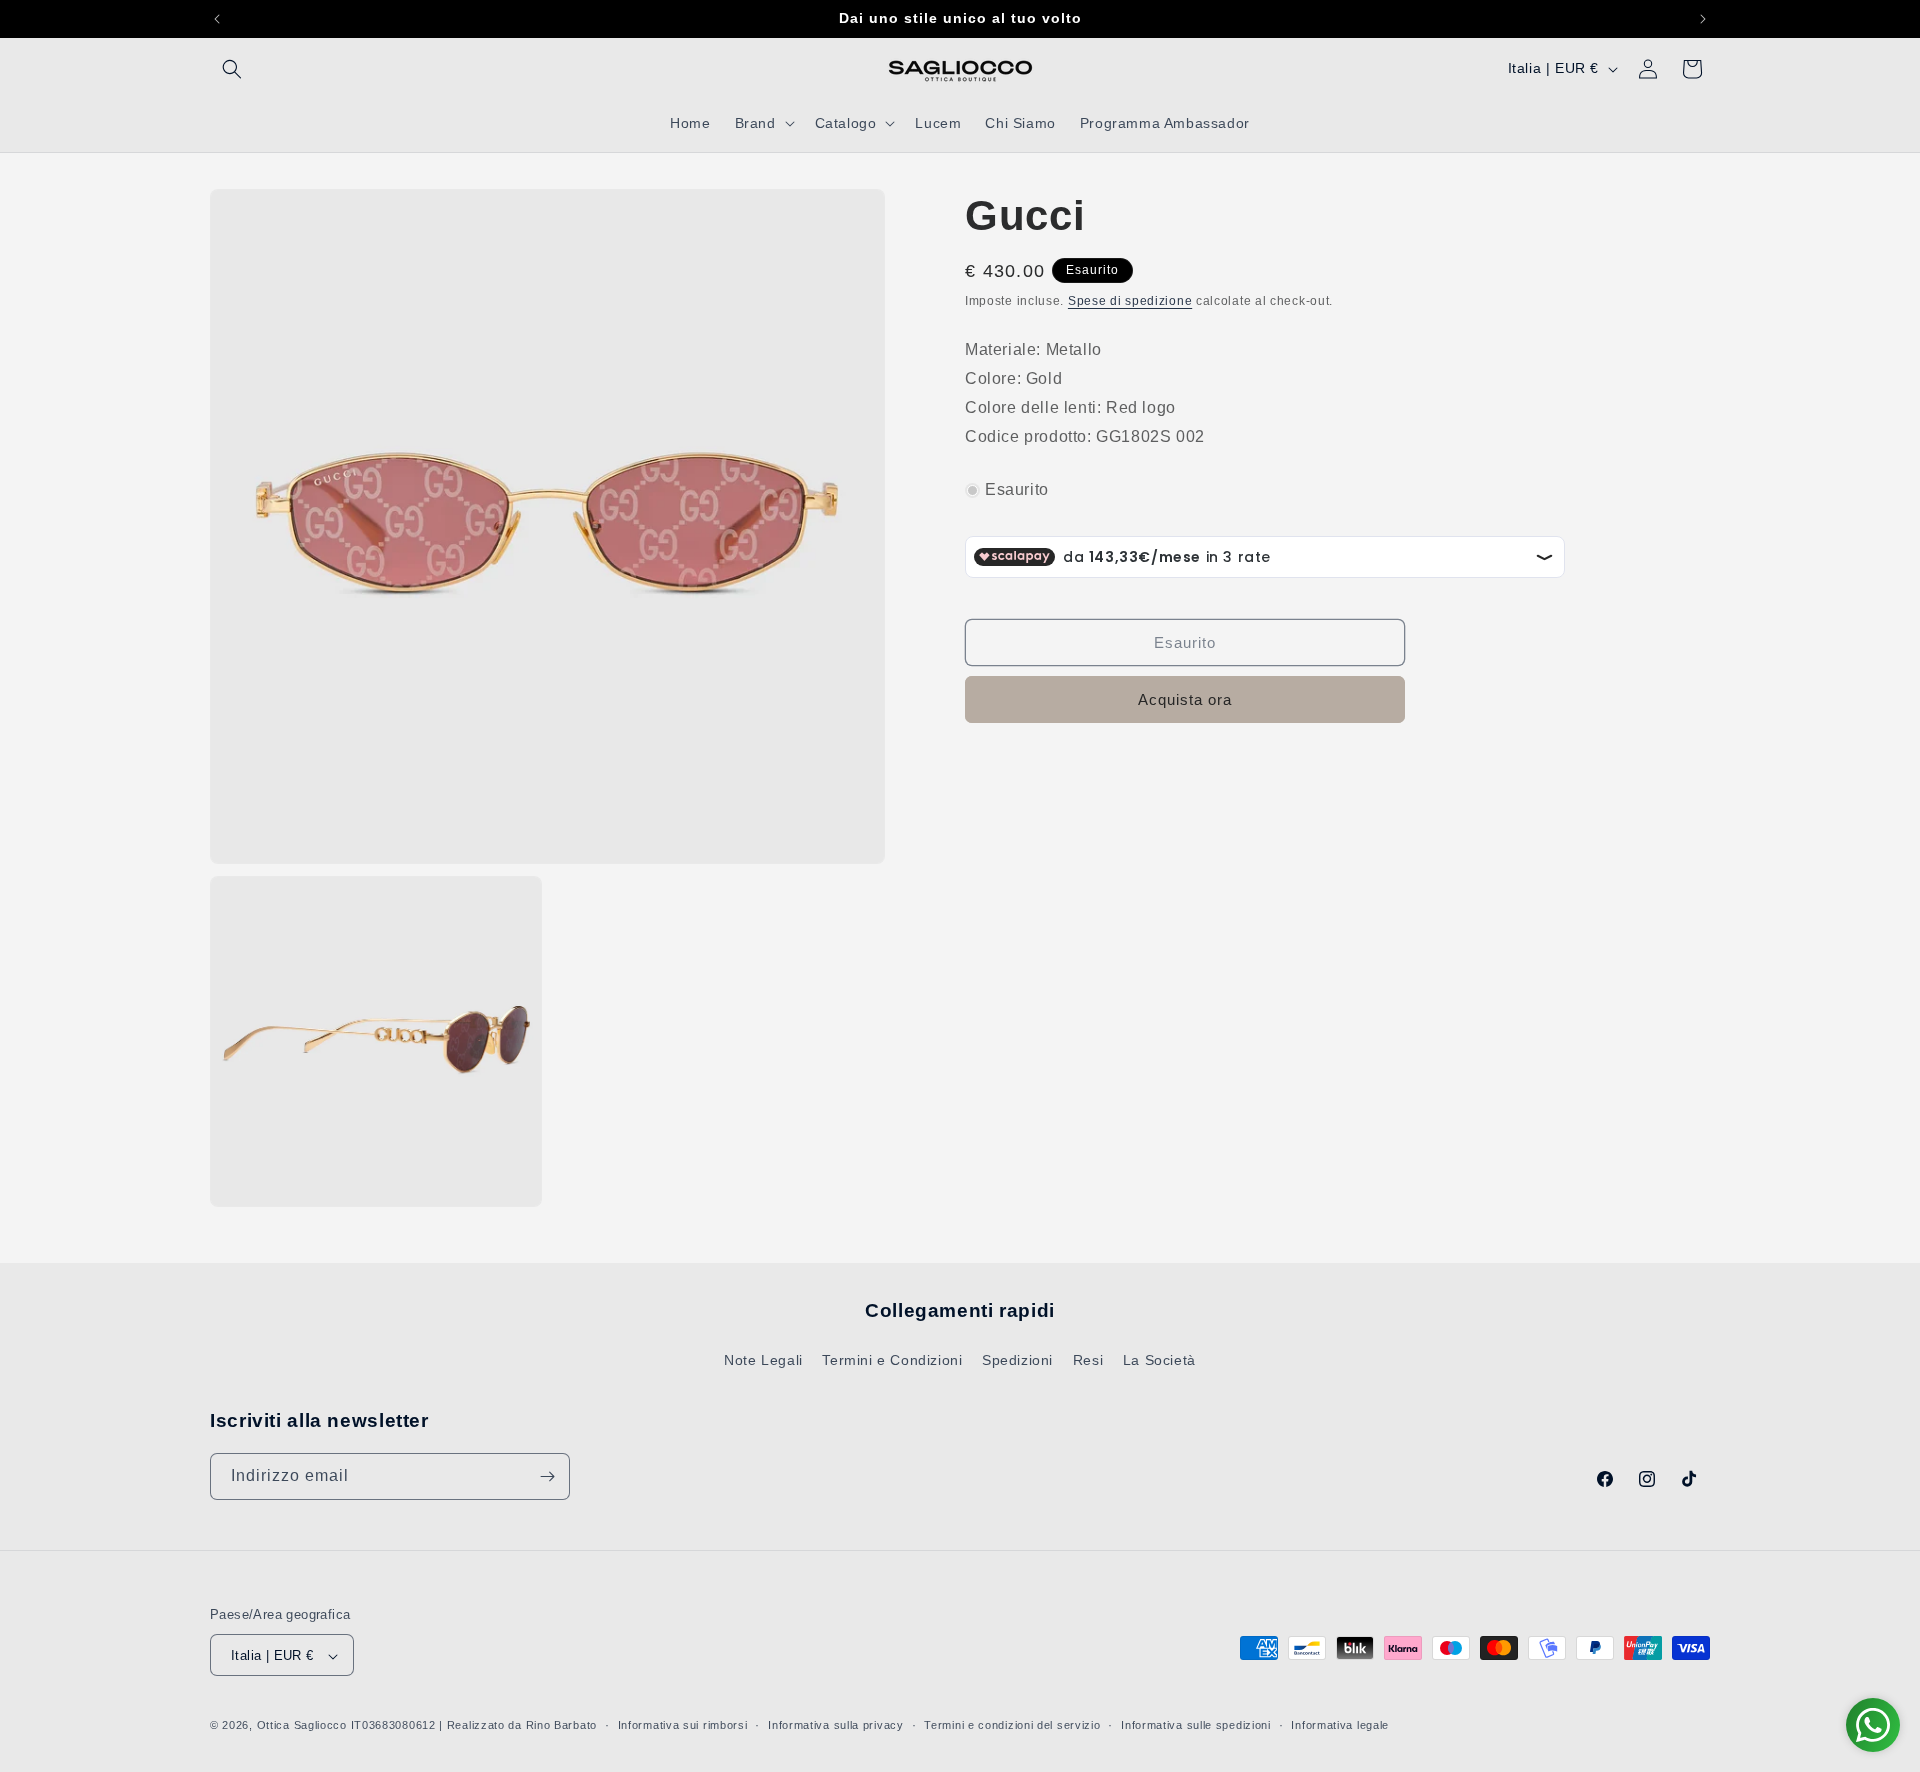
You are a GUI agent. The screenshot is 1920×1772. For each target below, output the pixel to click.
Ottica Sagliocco (302, 1726)
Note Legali (763, 1361)
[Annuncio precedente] (217, 19)
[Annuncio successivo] (1703, 19)
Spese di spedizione (1130, 301)
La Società (1159, 1361)
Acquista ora (1185, 699)
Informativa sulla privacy (836, 1725)
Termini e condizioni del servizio (1012, 1725)
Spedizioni (1017, 1361)
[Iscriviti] (547, 1476)
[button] (232, 69)
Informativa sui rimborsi (683, 1725)
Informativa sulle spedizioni (1196, 1725)
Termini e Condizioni (892, 1361)
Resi (1088, 1361)
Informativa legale (1340, 1725)
